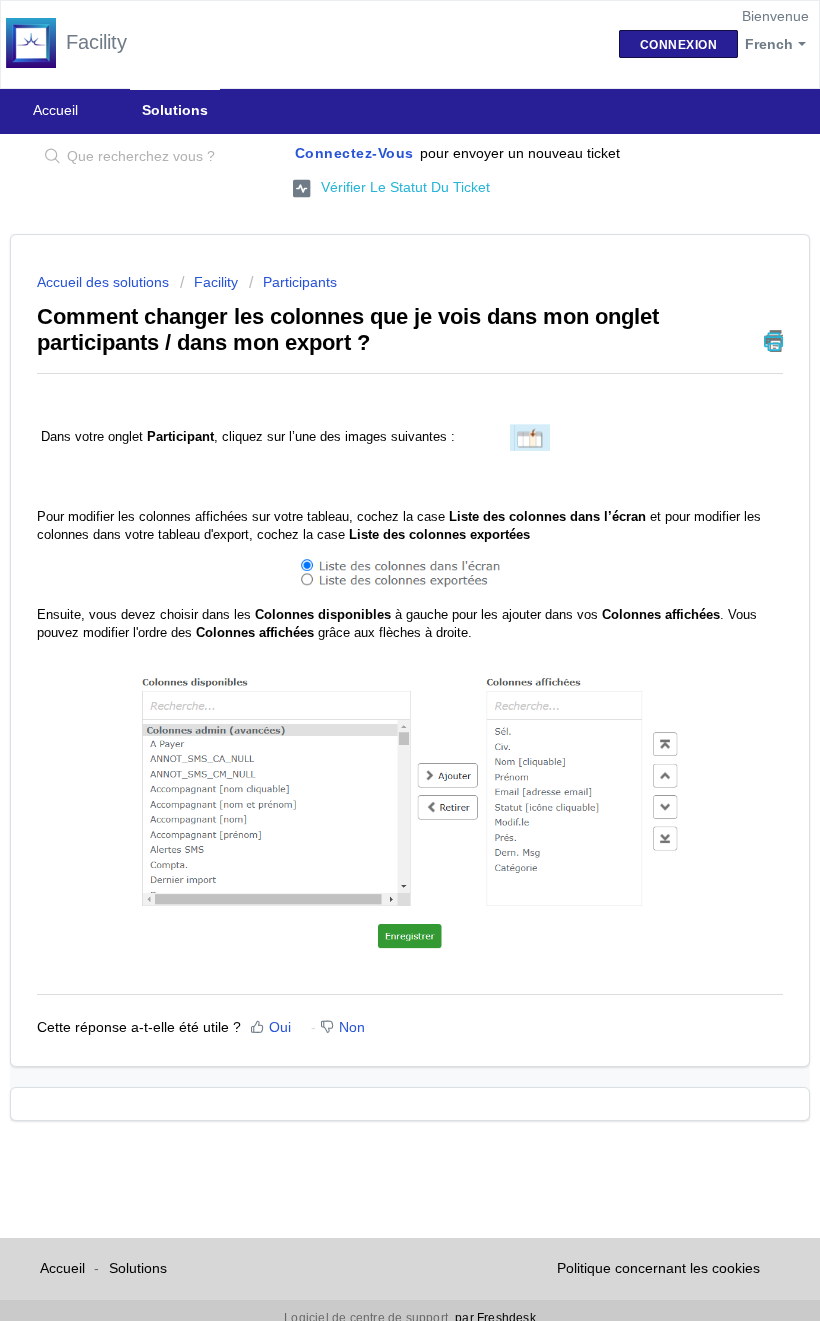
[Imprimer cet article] (773, 341)
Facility (216, 282)
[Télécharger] (373, 652)
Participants (300, 282)
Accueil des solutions (105, 282)
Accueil (55, 110)
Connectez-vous (354, 153)
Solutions (175, 110)
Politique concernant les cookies (658, 1268)
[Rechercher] (48, 157)
